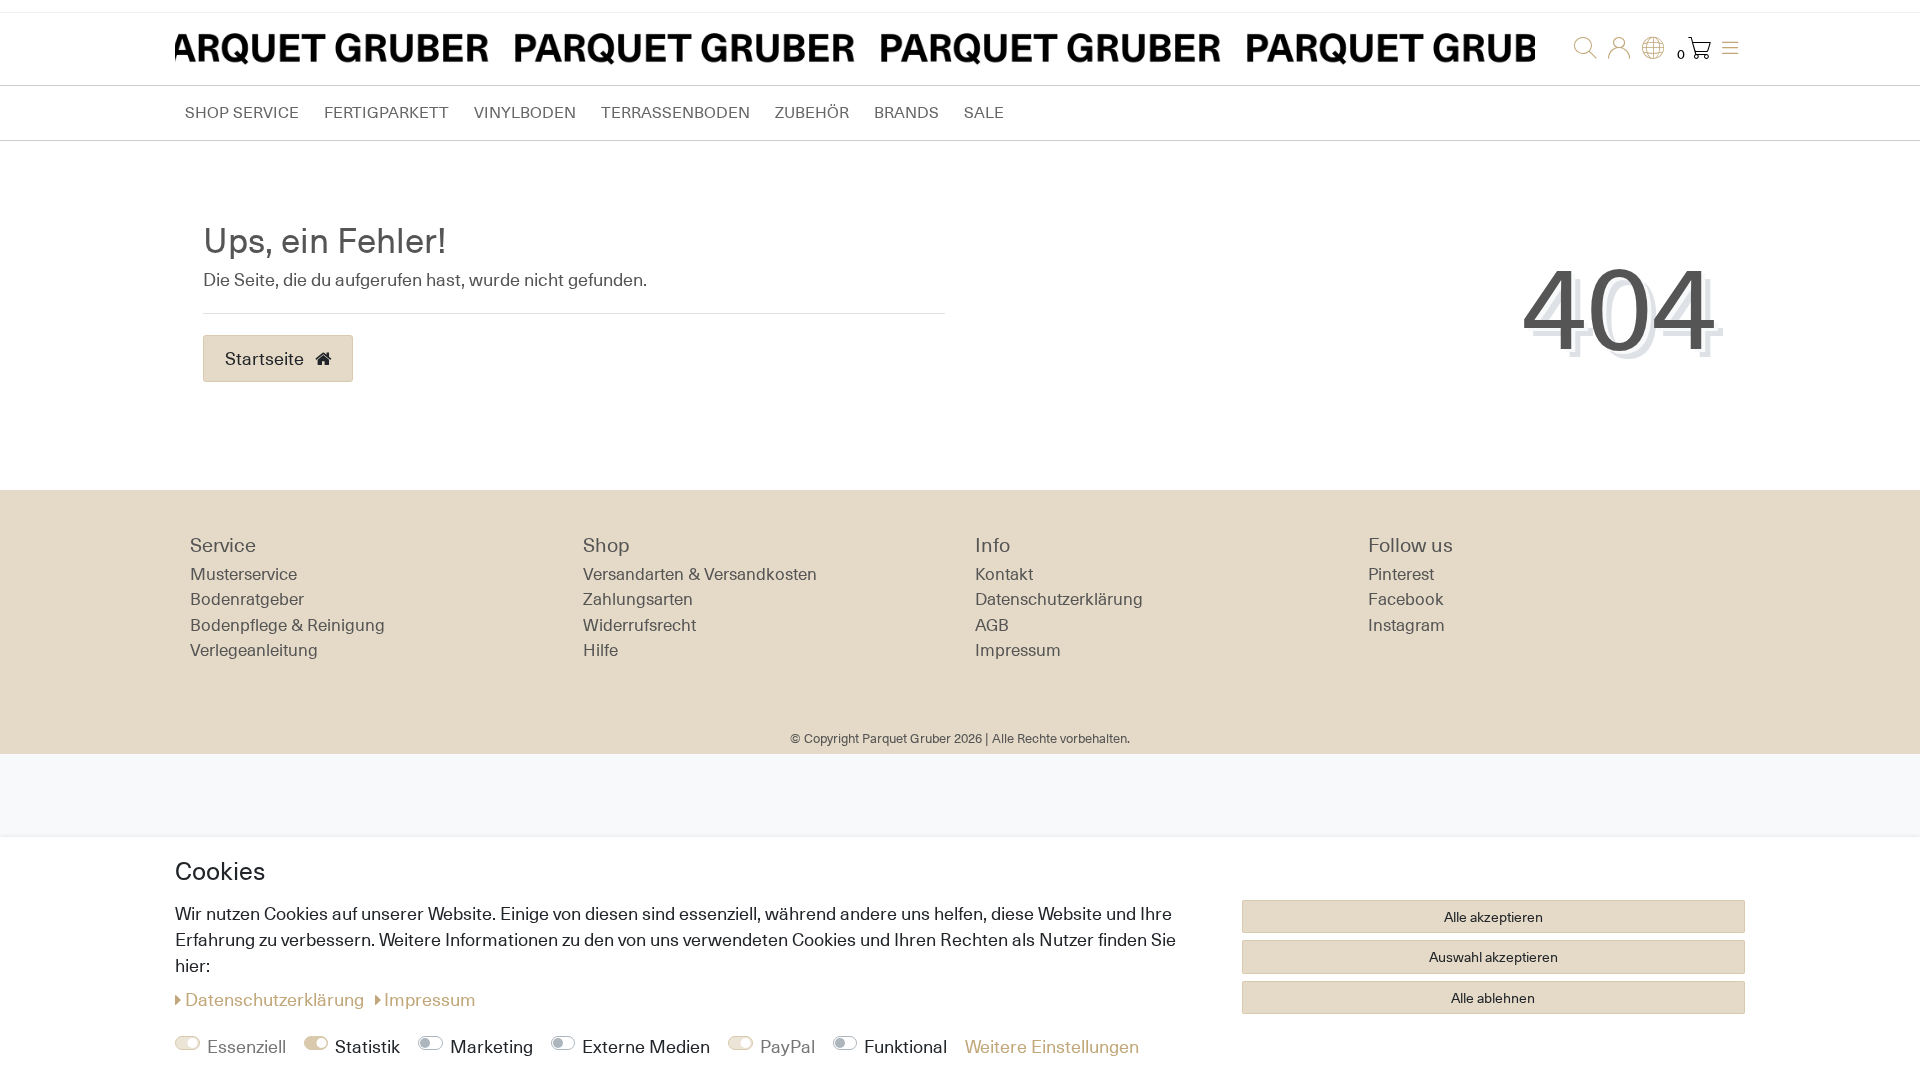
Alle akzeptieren (1493, 916)
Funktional (905, 1046)
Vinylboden (525, 112)
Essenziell (246, 1046)
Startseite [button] (266, 358)
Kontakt (1004, 574)
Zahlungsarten (638, 599)
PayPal (787, 1046)
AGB (992, 625)
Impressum (1018, 650)
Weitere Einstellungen (1052, 1046)
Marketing (491, 1046)
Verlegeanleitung (254, 650)
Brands (906, 112)
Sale (984, 112)
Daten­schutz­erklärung (1059, 599)
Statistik (367, 1046)
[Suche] (1579, 49)
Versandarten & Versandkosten (700, 574)
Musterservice (243, 574)
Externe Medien (646, 1046)
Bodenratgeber (247, 599)
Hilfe (600, 650)
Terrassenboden (675, 112)
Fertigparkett (386, 112)
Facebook (1406, 599)
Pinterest (1401, 574)
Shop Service (242, 112)
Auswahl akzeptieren (1493, 956)
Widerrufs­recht (639, 625)
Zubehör (812, 112)
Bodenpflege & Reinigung (287, 625)
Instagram (1406, 625)
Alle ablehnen (1493, 997)
